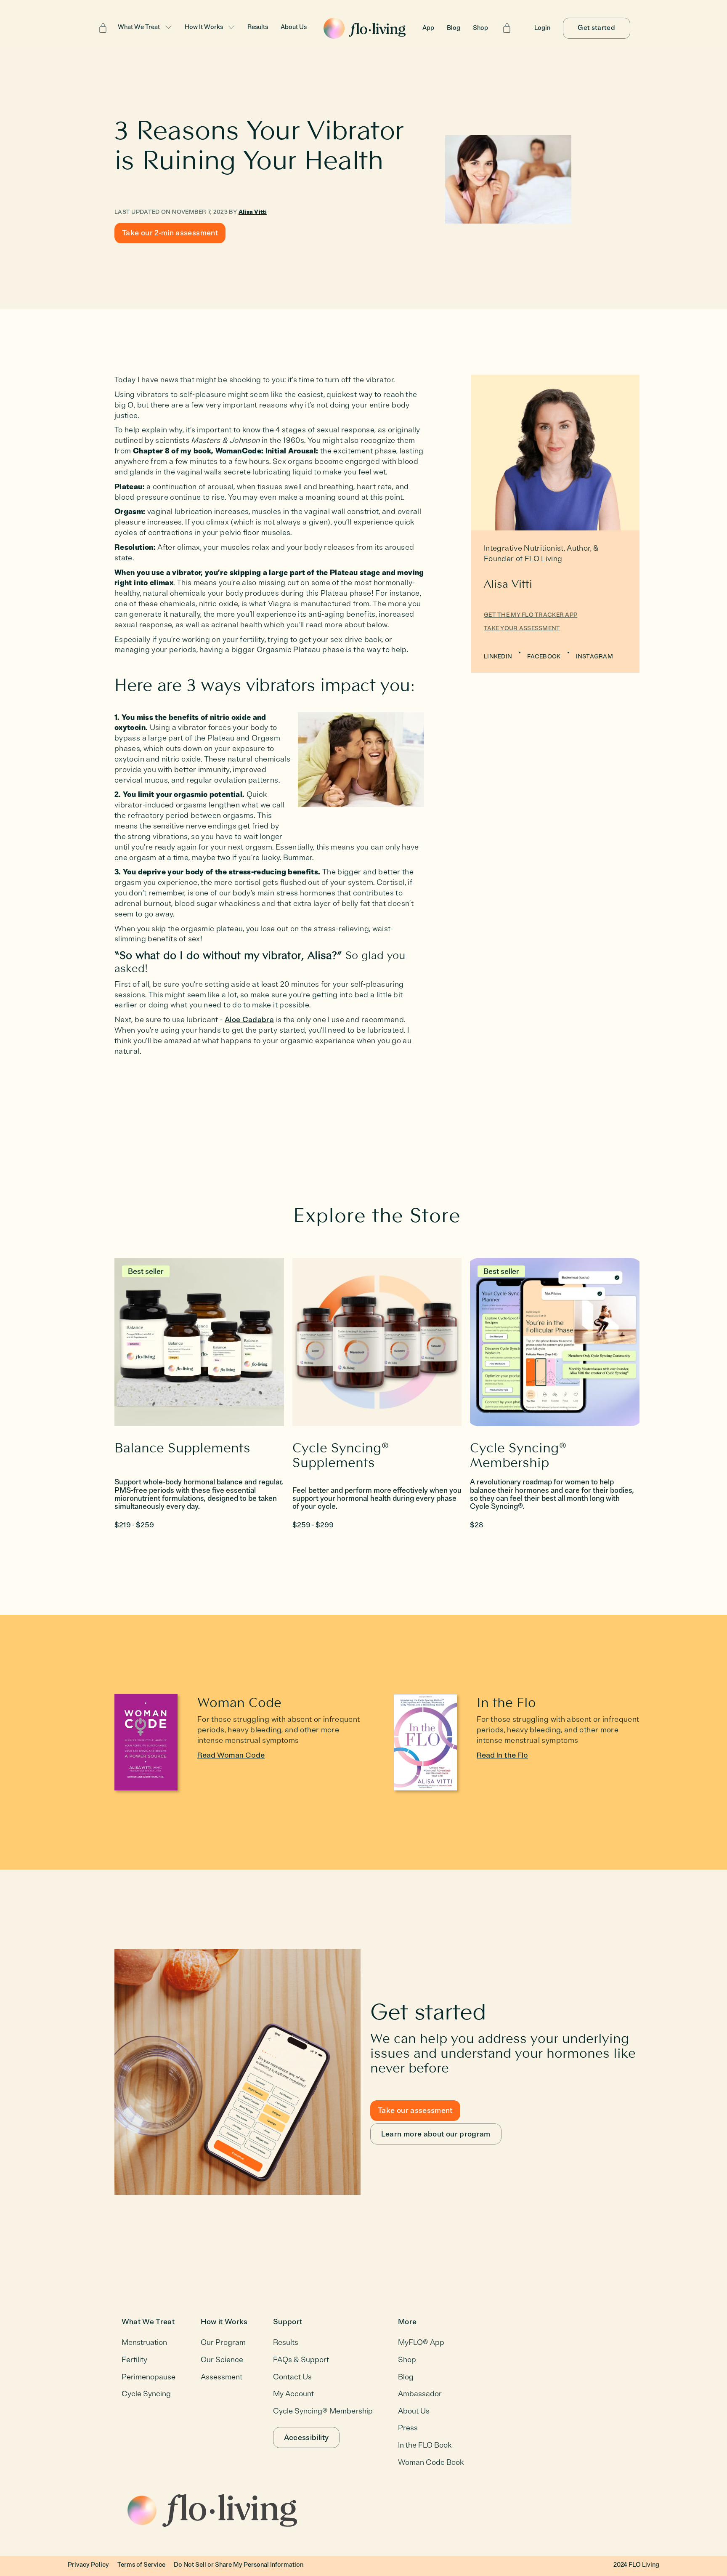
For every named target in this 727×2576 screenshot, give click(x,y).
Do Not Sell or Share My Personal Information (239, 2565)
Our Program (223, 2342)
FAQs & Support (301, 2360)
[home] (365, 28)
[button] (145, 28)
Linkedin (498, 657)
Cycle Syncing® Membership (323, 2411)
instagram (595, 657)
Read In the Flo (502, 1755)
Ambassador (420, 2394)
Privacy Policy (88, 2565)
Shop (480, 28)
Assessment (222, 2377)
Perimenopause (149, 2377)
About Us (294, 27)
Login (542, 28)
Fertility (134, 2360)
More (407, 2322)
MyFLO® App (421, 2342)
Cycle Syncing (146, 2394)
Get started (596, 28)
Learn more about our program (436, 2134)
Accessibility (306, 2437)
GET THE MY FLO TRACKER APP (531, 615)
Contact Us (292, 2377)
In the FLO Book (425, 2445)
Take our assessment (415, 2110)
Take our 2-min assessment (170, 233)
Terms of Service (141, 2565)
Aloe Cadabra (249, 1020)
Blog (454, 28)
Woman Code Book (431, 2462)
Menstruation (144, 2342)
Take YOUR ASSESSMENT (522, 628)
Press (408, 2428)
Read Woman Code (231, 1755)
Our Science (222, 2360)
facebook (544, 657)
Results (258, 27)
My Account (293, 2394)
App (428, 28)
